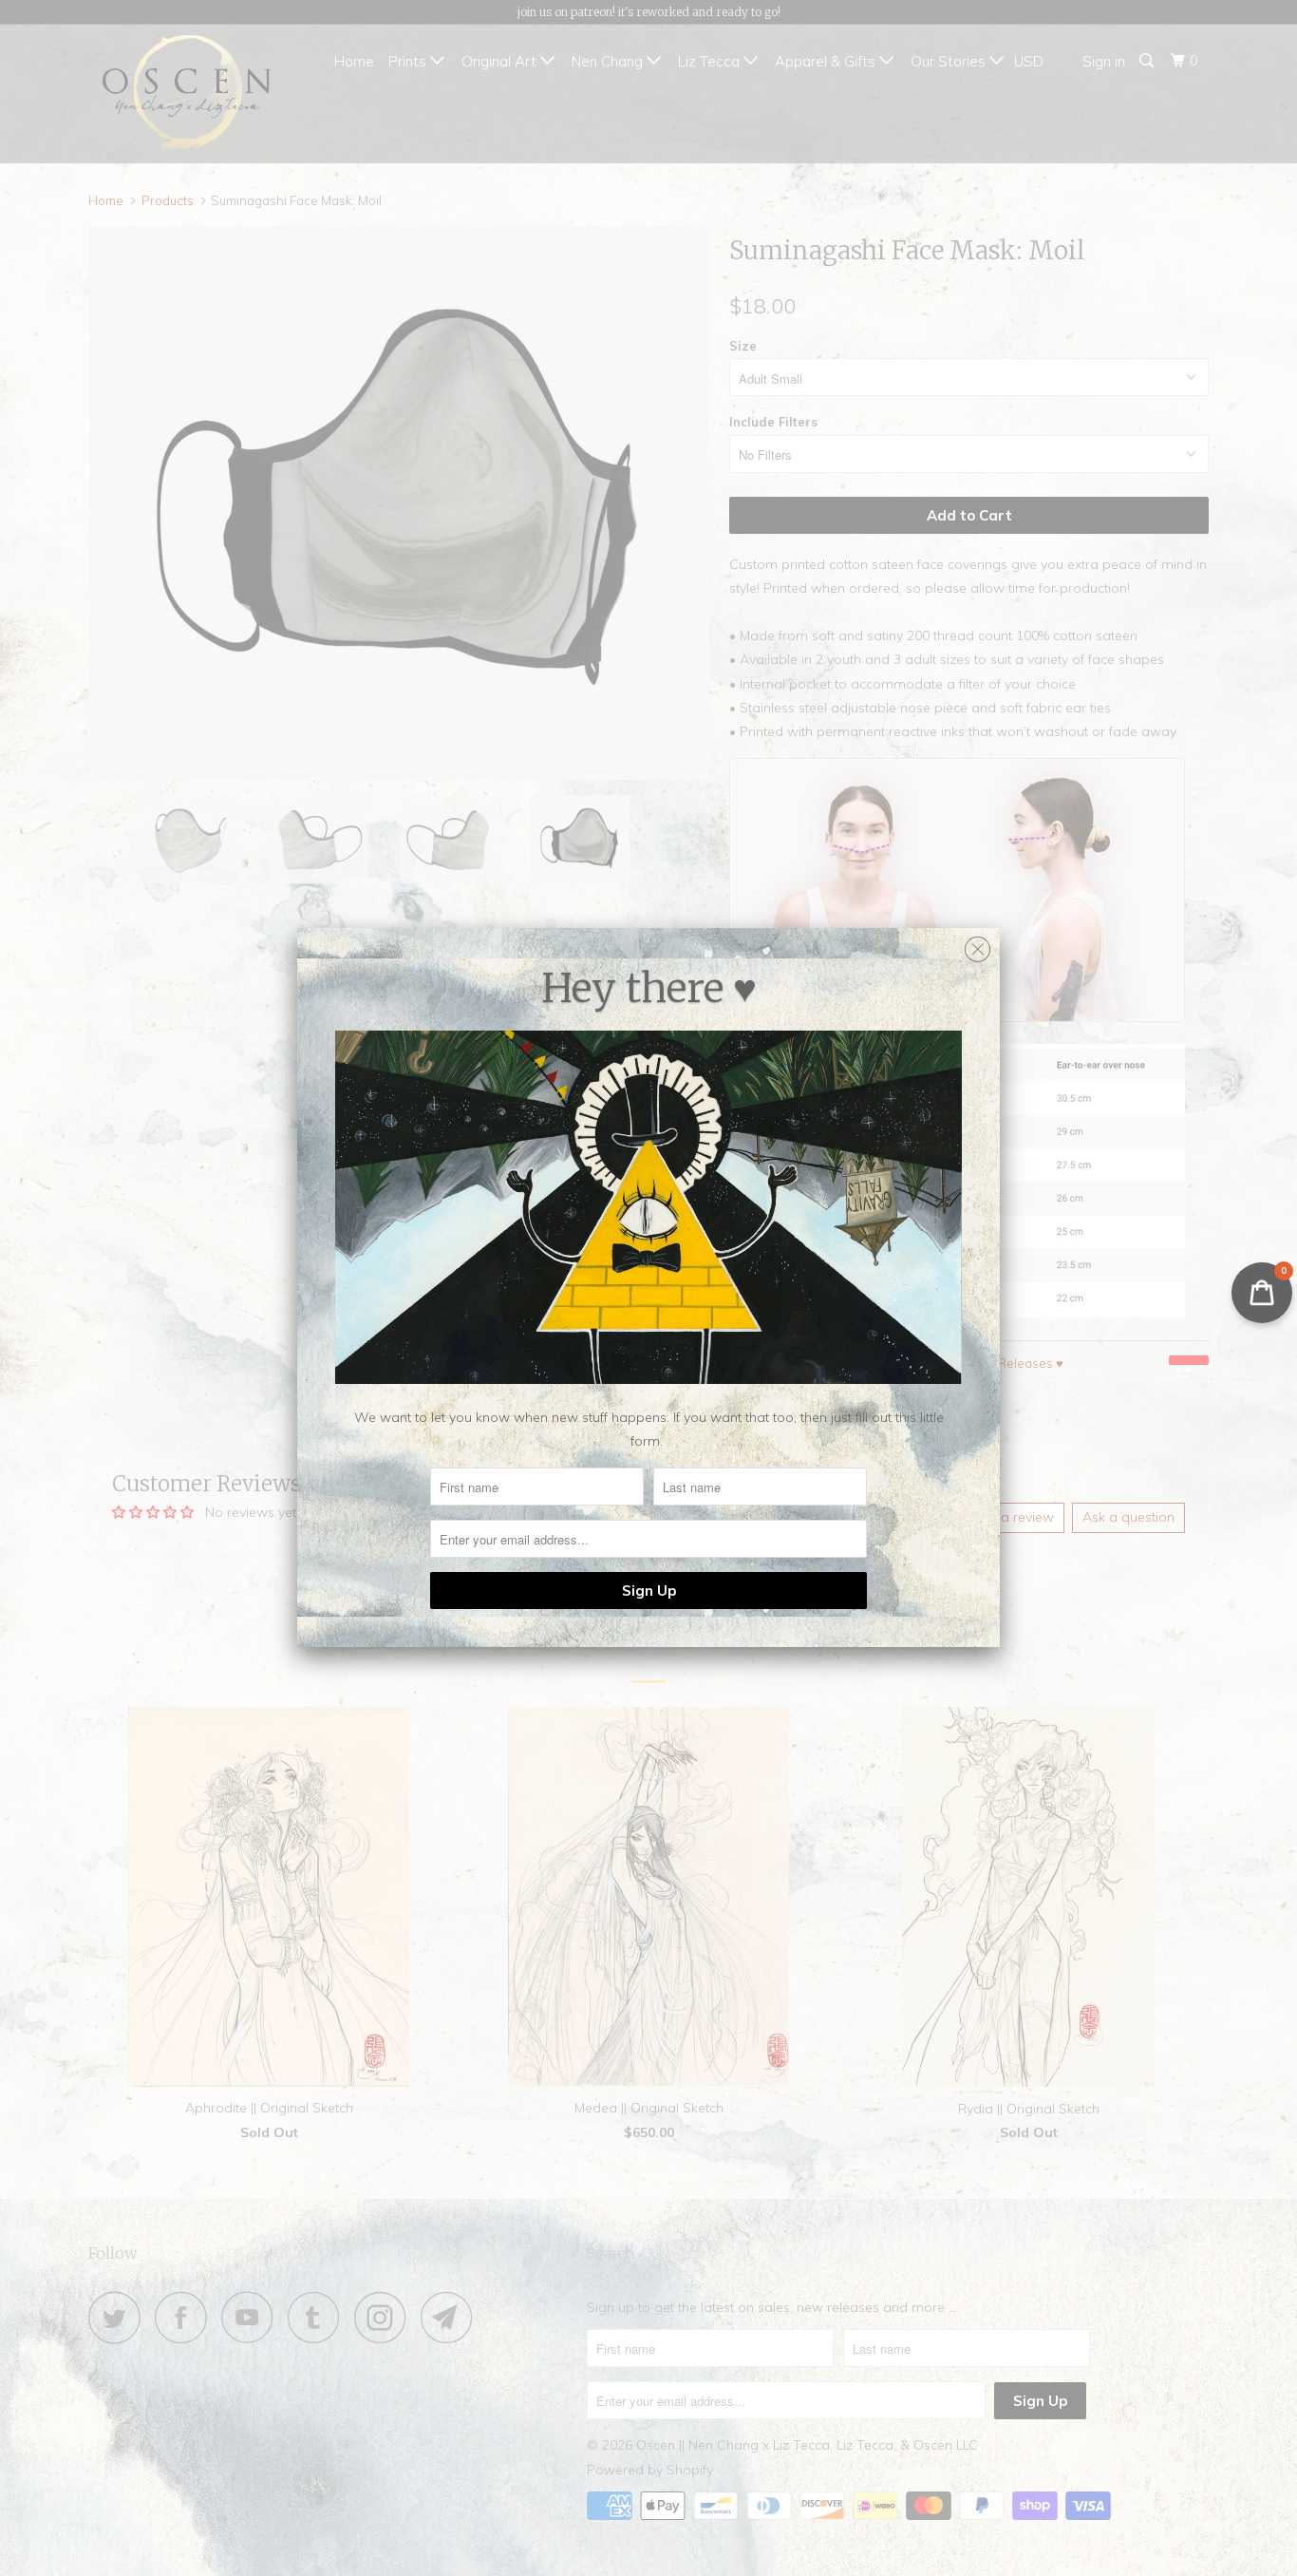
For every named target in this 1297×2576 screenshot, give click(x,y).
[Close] (977, 945)
